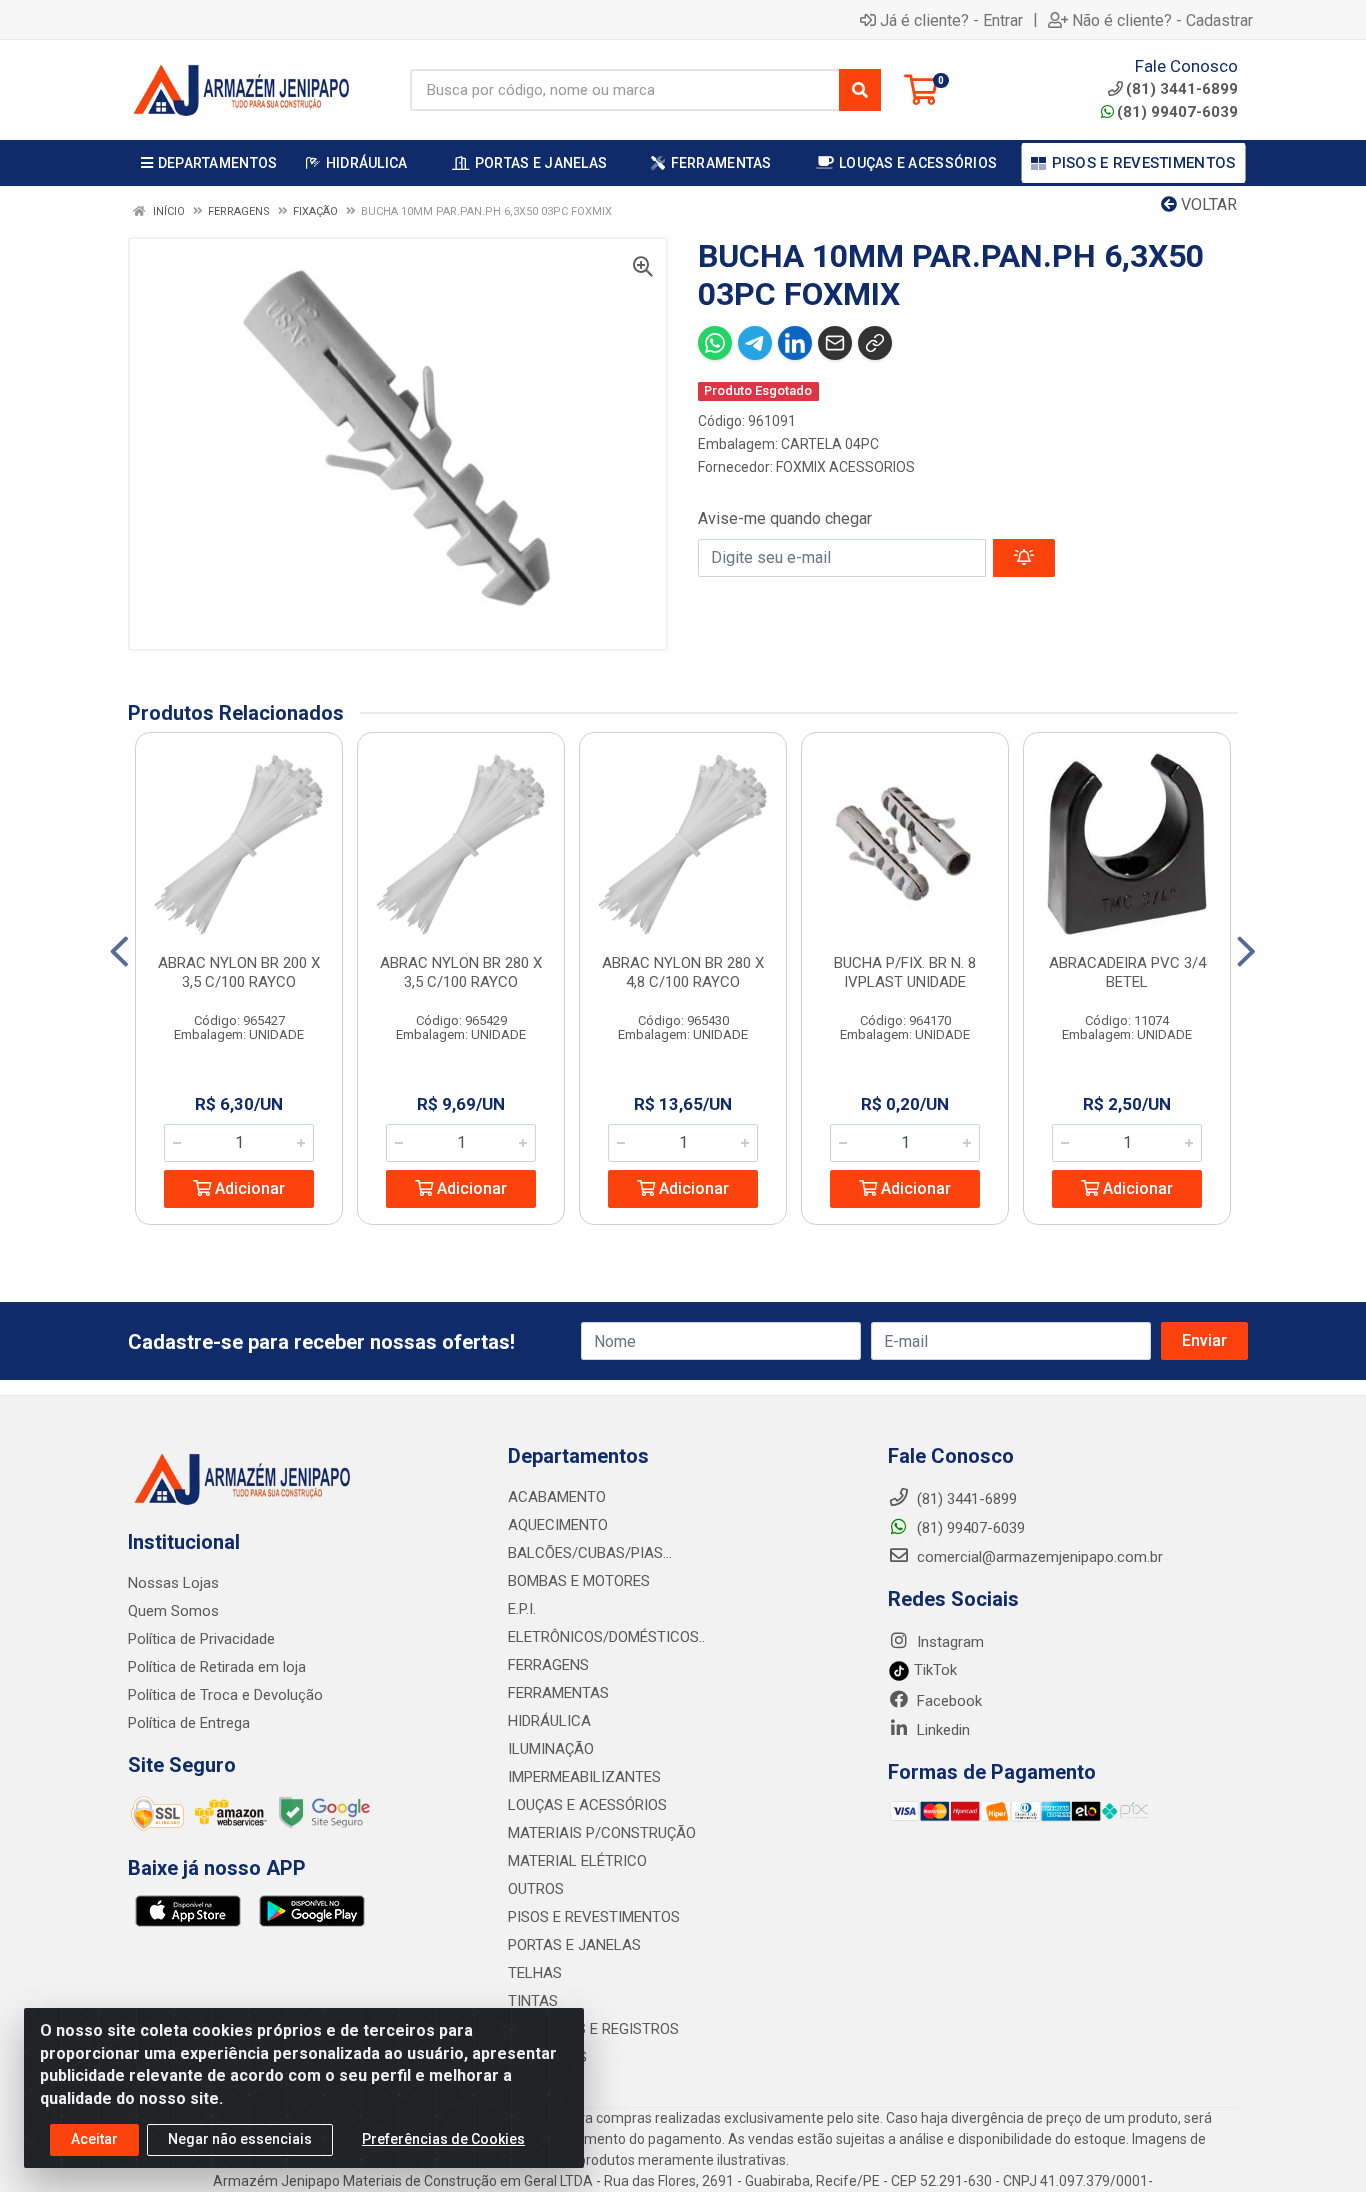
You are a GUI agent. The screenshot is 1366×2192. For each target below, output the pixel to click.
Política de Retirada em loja (217, 1667)
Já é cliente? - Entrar (951, 20)
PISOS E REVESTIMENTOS (594, 1917)
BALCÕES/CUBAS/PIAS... (590, 1553)
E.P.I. (522, 1609)
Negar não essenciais (240, 2139)
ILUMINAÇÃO (551, 1749)
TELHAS (535, 1973)
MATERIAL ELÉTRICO (577, 1861)
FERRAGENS (548, 1665)
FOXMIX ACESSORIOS (845, 467)
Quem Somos (173, 1611)
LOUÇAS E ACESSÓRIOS (587, 1805)
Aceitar (94, 2139)
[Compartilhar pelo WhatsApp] (715, 343)
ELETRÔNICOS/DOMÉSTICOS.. (606, 1637)
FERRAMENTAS (558, 1693)
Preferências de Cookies (443, 2139)
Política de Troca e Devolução (225, 1695)
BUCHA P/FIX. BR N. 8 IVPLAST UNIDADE (905, 972)
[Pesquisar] (860, 90)
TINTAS (533, 2001)
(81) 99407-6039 (1177, 112)
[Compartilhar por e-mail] (835, 343)
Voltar (1207, 204)
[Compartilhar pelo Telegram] (755, 343)
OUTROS (536, 1889)
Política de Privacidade (201, 1639)
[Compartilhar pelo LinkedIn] (795, 343)
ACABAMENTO (557, 1497)
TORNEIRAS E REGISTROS (593, 2029)
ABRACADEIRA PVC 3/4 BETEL (1127, 972)
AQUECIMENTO (558, 1525)
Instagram (948, 1642)
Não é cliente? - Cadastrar (1162, 20)
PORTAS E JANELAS (574, 1945)
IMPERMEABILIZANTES (584, 1777)
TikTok (933, 1670)
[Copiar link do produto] (875, 343)
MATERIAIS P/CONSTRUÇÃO (602, 1833)
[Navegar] (119, 952)
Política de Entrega (189, 1723)
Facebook (947, 1701)
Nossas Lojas (173, 1583)
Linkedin (941, 1730)
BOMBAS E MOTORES (579, 1581)
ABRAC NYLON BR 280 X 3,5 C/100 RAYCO (461, 972)
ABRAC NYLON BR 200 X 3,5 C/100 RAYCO (239, 972)
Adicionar (248, 1188)
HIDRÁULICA (549, 1721)
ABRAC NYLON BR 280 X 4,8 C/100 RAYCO (683, 972)
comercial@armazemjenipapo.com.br (1038, 1557)
